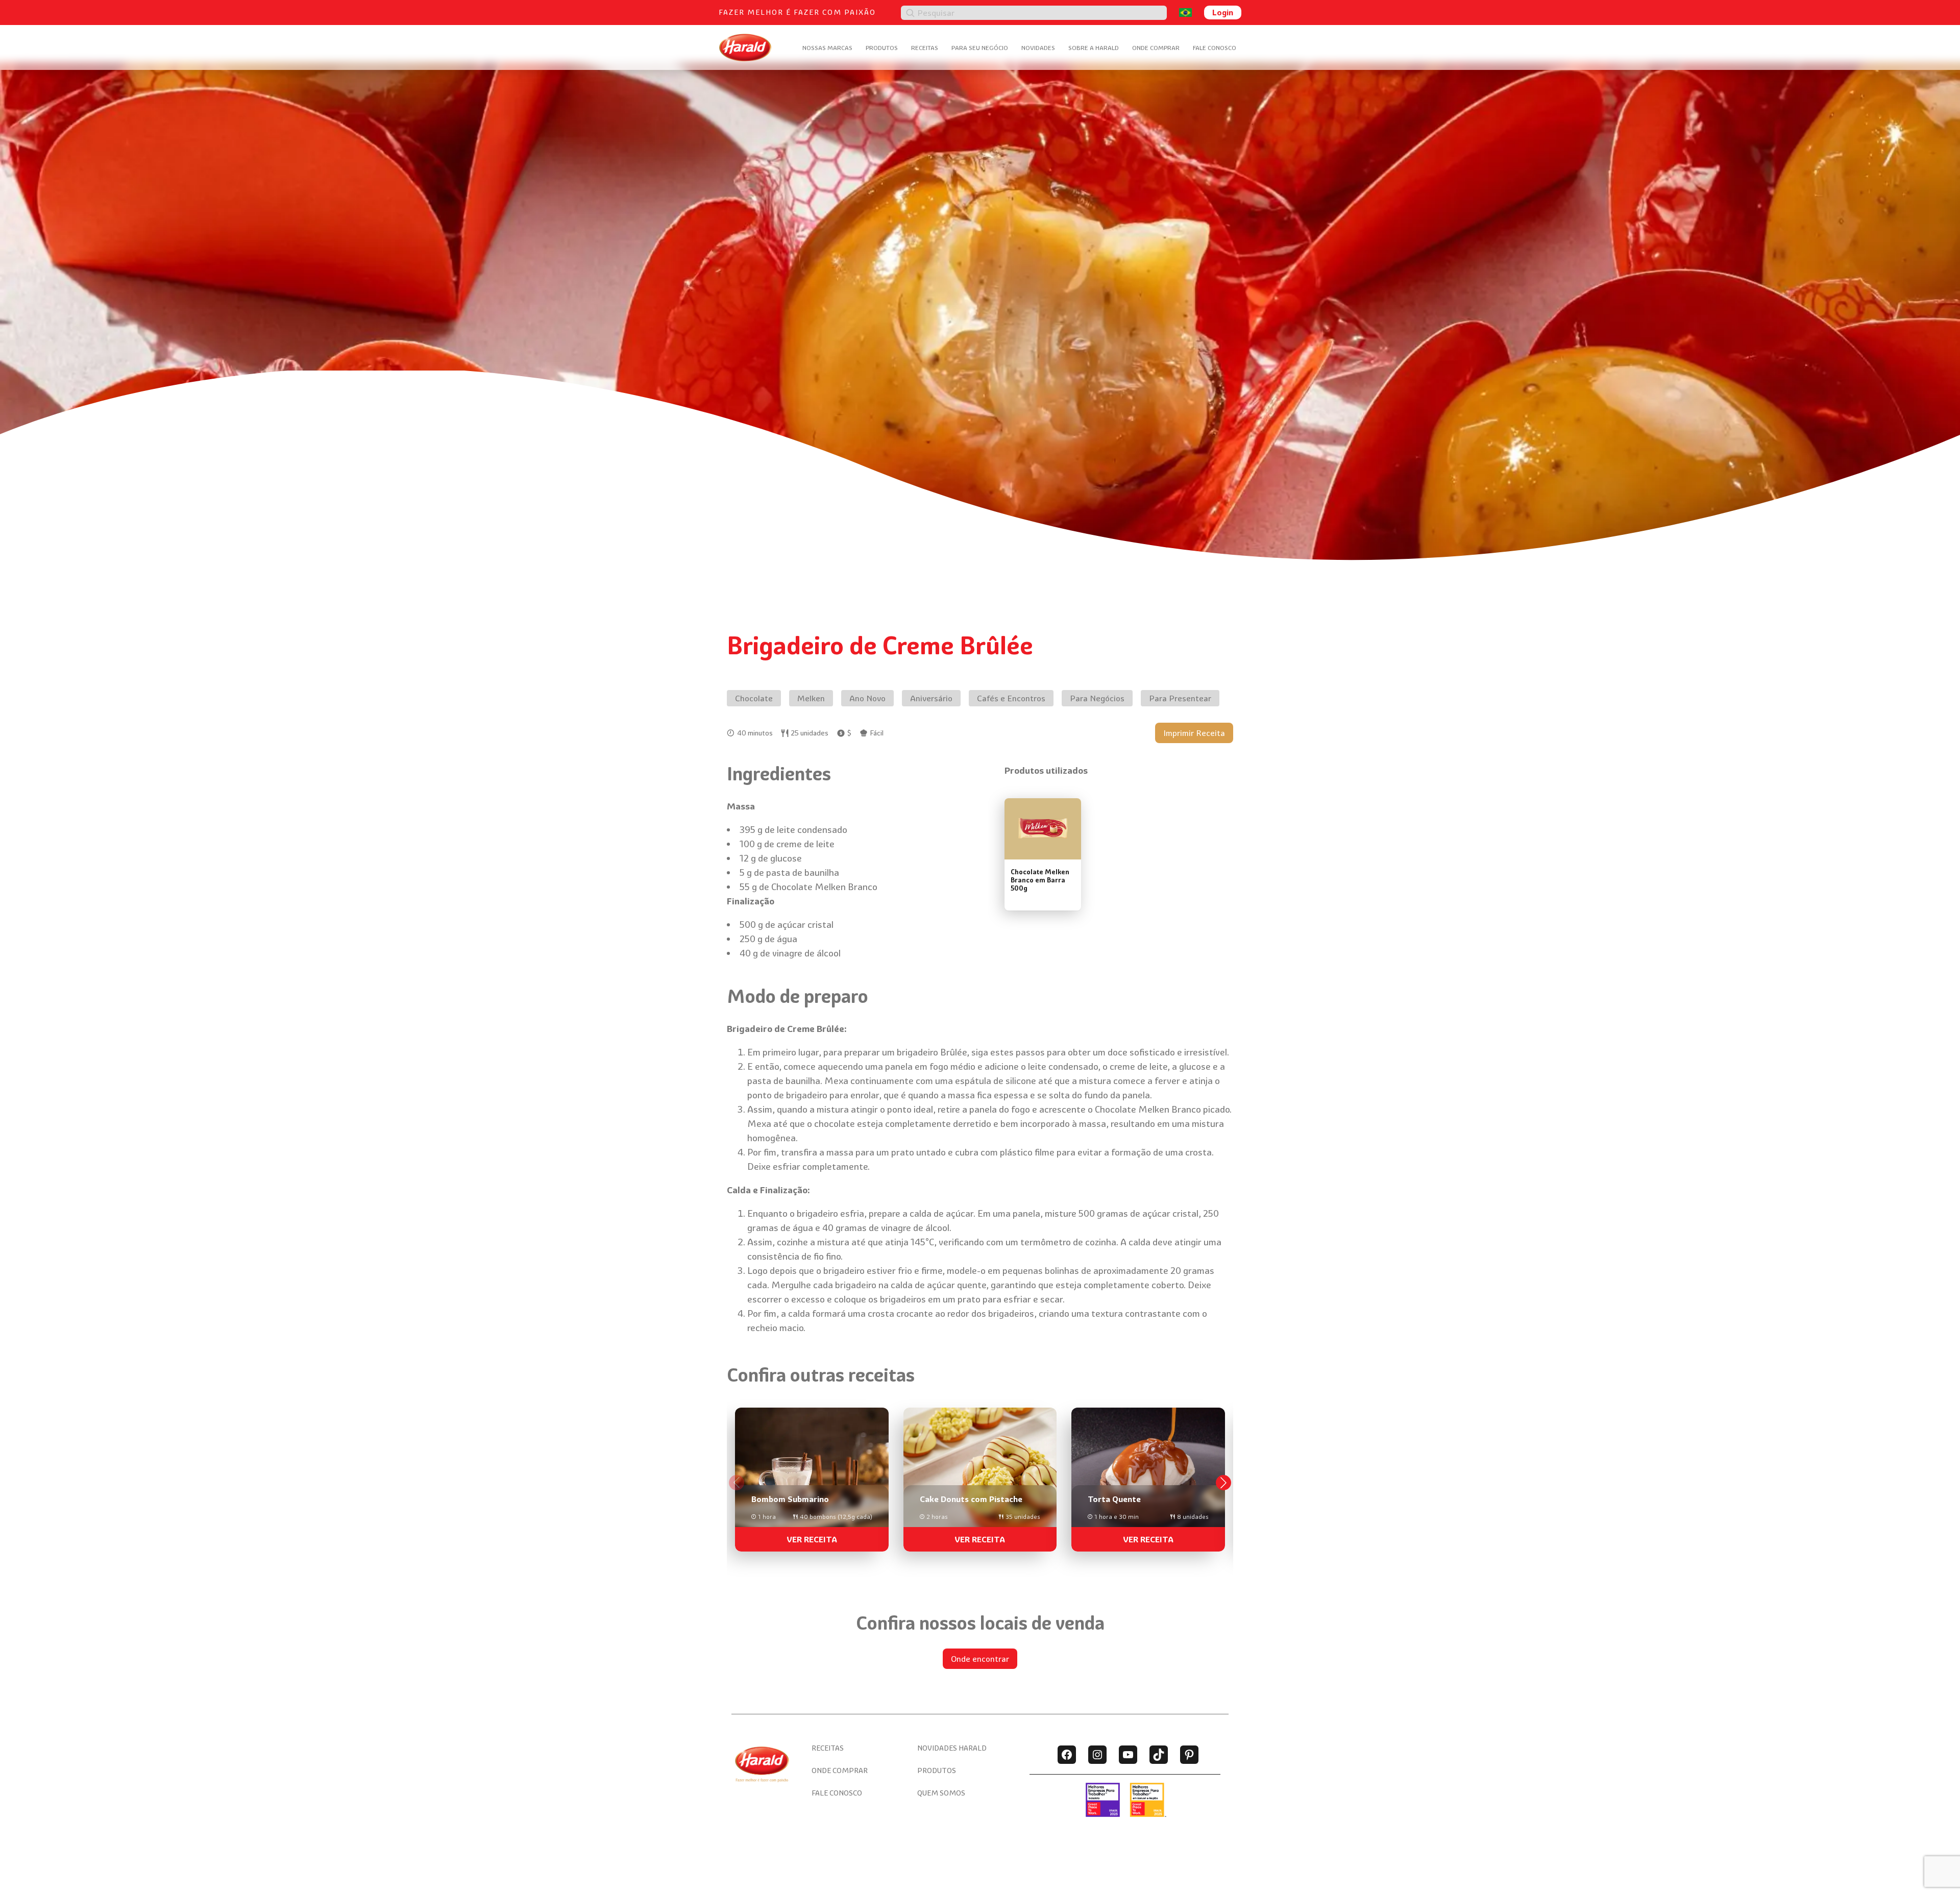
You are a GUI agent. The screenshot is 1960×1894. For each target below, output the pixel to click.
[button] (1223, 1483)
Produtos (882, 48)
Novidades (1038, 48)
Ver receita (812, 1539)
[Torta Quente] (1148, 1475)
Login (1223, 12)
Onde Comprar (1156, 48)
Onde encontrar (980, 1659)
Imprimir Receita (1194, 733)
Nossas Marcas (827, 48)
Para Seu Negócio (980, 48)
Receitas (925, 48)
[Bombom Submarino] (812, 1475)
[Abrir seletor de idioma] (1185, 13)
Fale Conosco (1215, 48)
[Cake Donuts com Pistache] (980, 1475)
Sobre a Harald (1094, 48)
